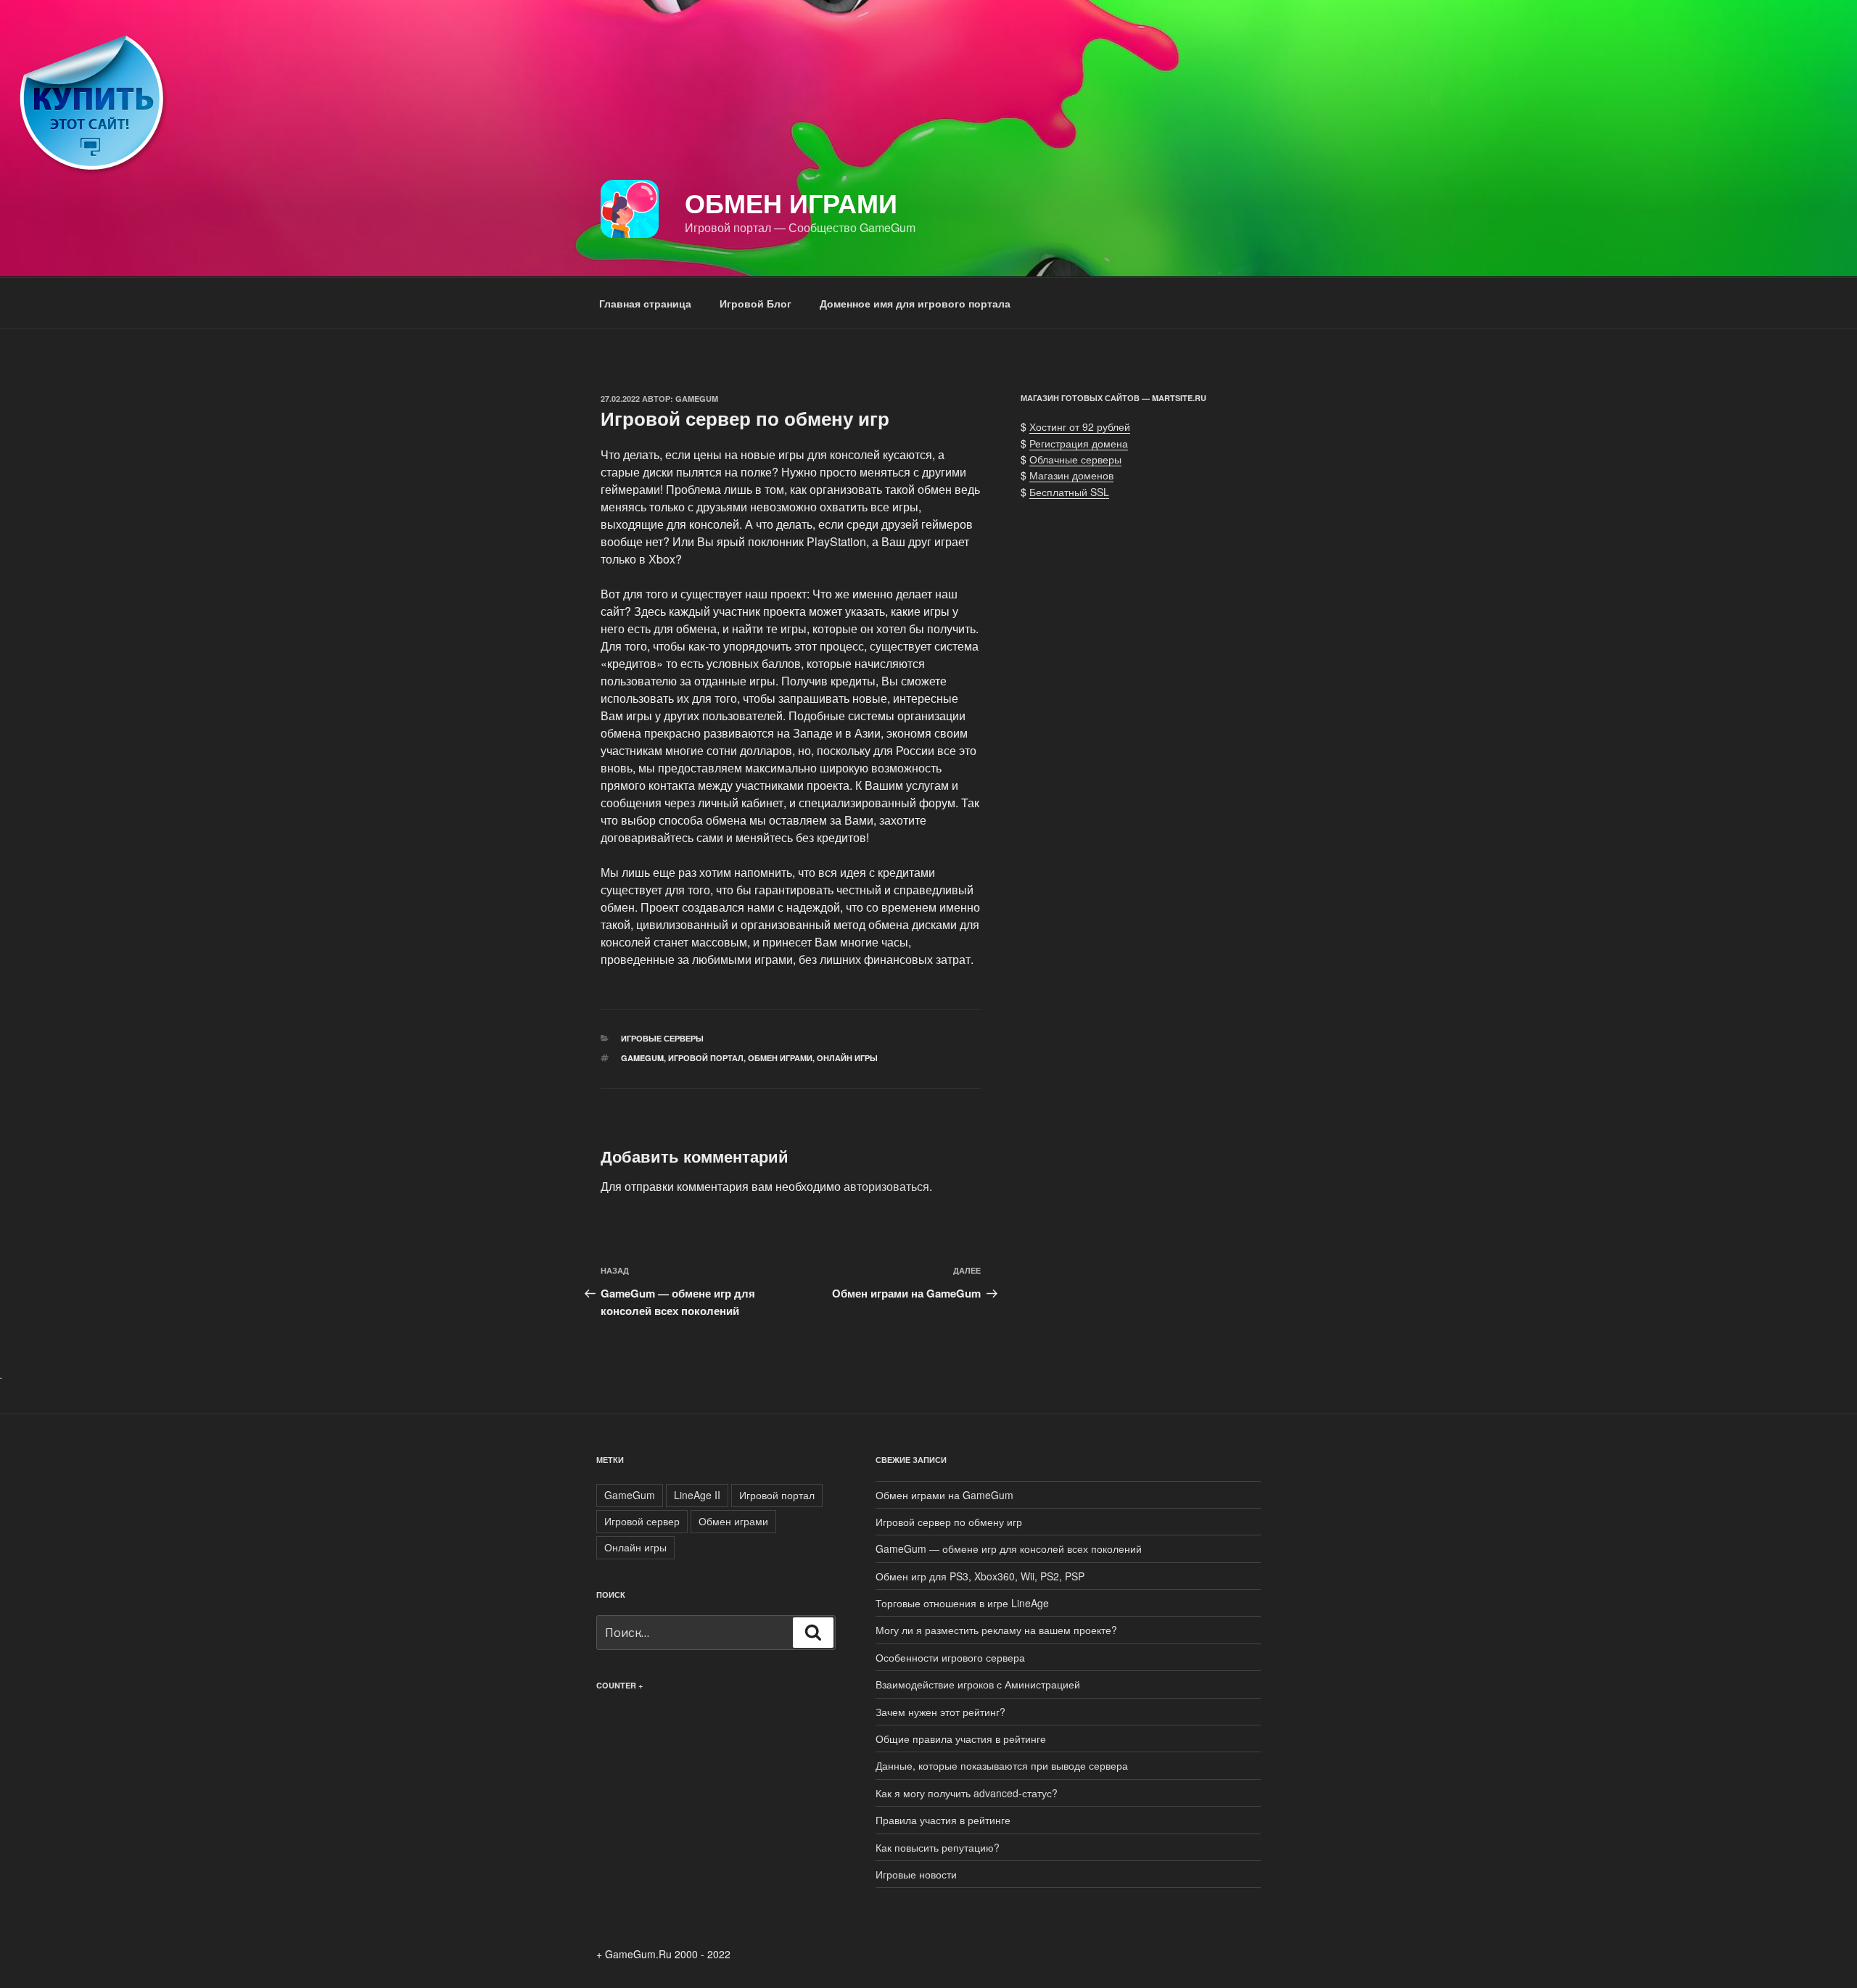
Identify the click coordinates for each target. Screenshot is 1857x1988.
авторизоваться (886, 1186)
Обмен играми (791, 202)
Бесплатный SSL (1069, 492)
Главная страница (645, 303)
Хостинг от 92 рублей (1080, 426)
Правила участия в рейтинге (943, 1820)
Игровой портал (706, 1058)
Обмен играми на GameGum (944, 1495)
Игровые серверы (662, 1038)
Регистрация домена (1079, 443)
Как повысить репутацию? (938, 1847)
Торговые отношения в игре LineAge (962, 1603)
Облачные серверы (1075, 459)
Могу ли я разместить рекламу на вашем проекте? (996, 1630)
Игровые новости (916, 1874)
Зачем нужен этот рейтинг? (940, 1712)
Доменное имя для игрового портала (915, 303)
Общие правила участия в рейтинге (961, 1739)
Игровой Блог (755, 303)
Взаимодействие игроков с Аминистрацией (978, 1684)
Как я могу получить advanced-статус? (967, 1793)
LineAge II (697, 1495)
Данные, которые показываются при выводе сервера (1002, 1765)
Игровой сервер (642, 1521)
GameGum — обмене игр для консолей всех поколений (1009, 1548)
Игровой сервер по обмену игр (949, 1522)
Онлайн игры (847, 1058)
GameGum (697, 399)
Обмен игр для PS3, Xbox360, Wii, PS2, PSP (980, 1576)
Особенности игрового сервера (950, 1657)
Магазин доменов (1071, 475)
